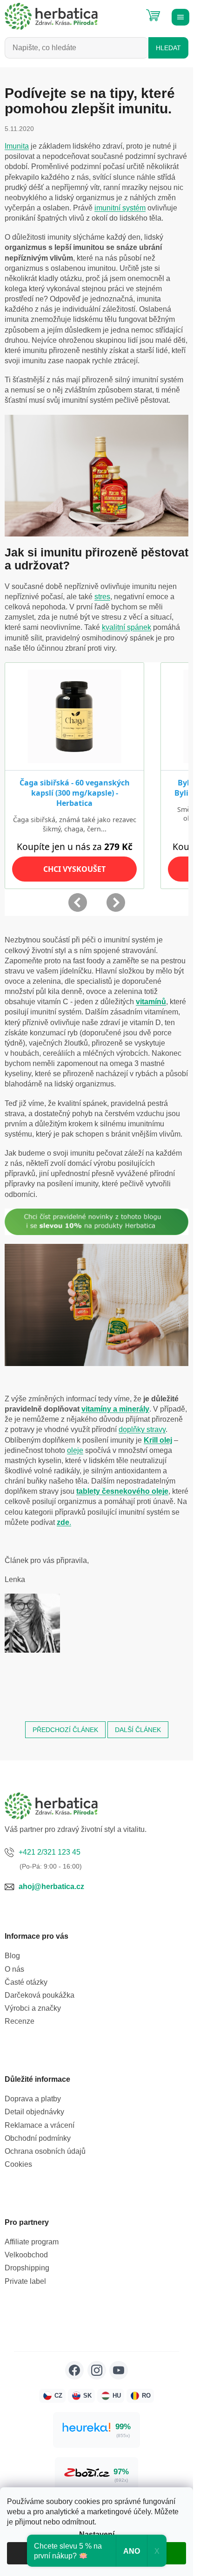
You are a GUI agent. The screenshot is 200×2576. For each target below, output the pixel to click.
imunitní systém (120, 208)
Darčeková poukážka (40, 1995)
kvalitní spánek (127, 627)
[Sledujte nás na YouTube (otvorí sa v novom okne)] (119, 2370)
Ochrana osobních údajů (45, 2151)
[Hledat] (130, 12)
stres (102, 597)
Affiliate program (32, 2242)
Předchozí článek (65, 1730)
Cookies (18, 2164)
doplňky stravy (142, 1429)
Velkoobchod (26, 2255)
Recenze (20, 2021)
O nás (14, 1969)
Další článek (138, 1730)
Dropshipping (27, 2268)
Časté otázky (26, 1982)
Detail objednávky (34, 2112)
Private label (25, 2281)
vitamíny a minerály (115, 1409)
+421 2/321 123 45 (50, 1852)
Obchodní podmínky (38, 2138)
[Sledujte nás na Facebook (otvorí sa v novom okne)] (74, 2370)
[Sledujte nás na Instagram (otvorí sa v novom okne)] (97, 2370)
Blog (12, 1956)
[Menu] (179, 16)
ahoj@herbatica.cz (51, 1886)
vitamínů (151, 1002)
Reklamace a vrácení (40, 2125)
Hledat (168, 48)
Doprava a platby (33, 2099)
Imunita (17, 146)
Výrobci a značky (33, 2008)
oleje (75, 1450)
